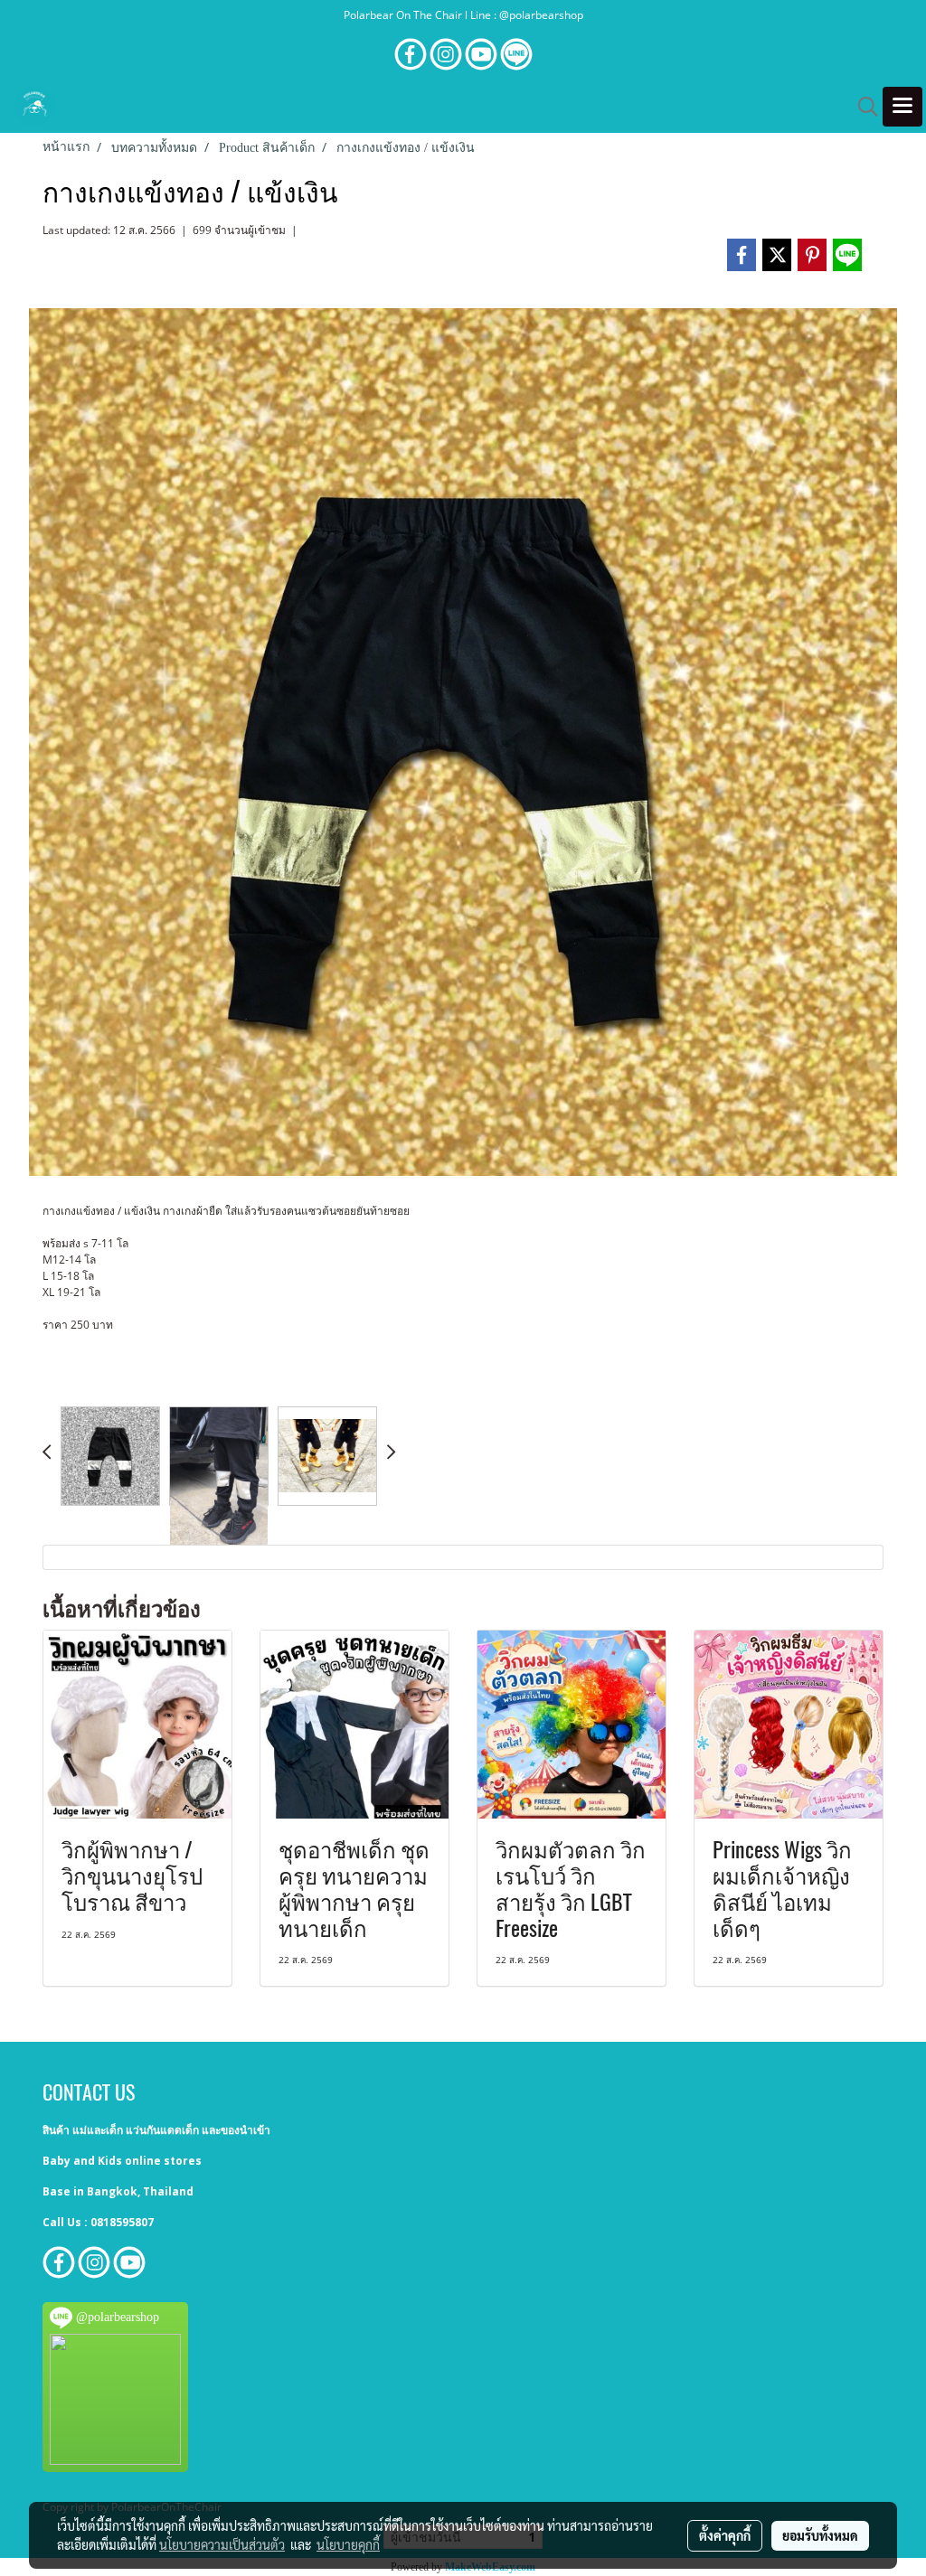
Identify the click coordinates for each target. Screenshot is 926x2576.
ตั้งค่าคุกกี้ (725, 2535)
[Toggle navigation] (902, 107)
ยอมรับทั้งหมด (820, 2535)
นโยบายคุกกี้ (348, 2544)
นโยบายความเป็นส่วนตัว (222, 2544)
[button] (862, 107)
